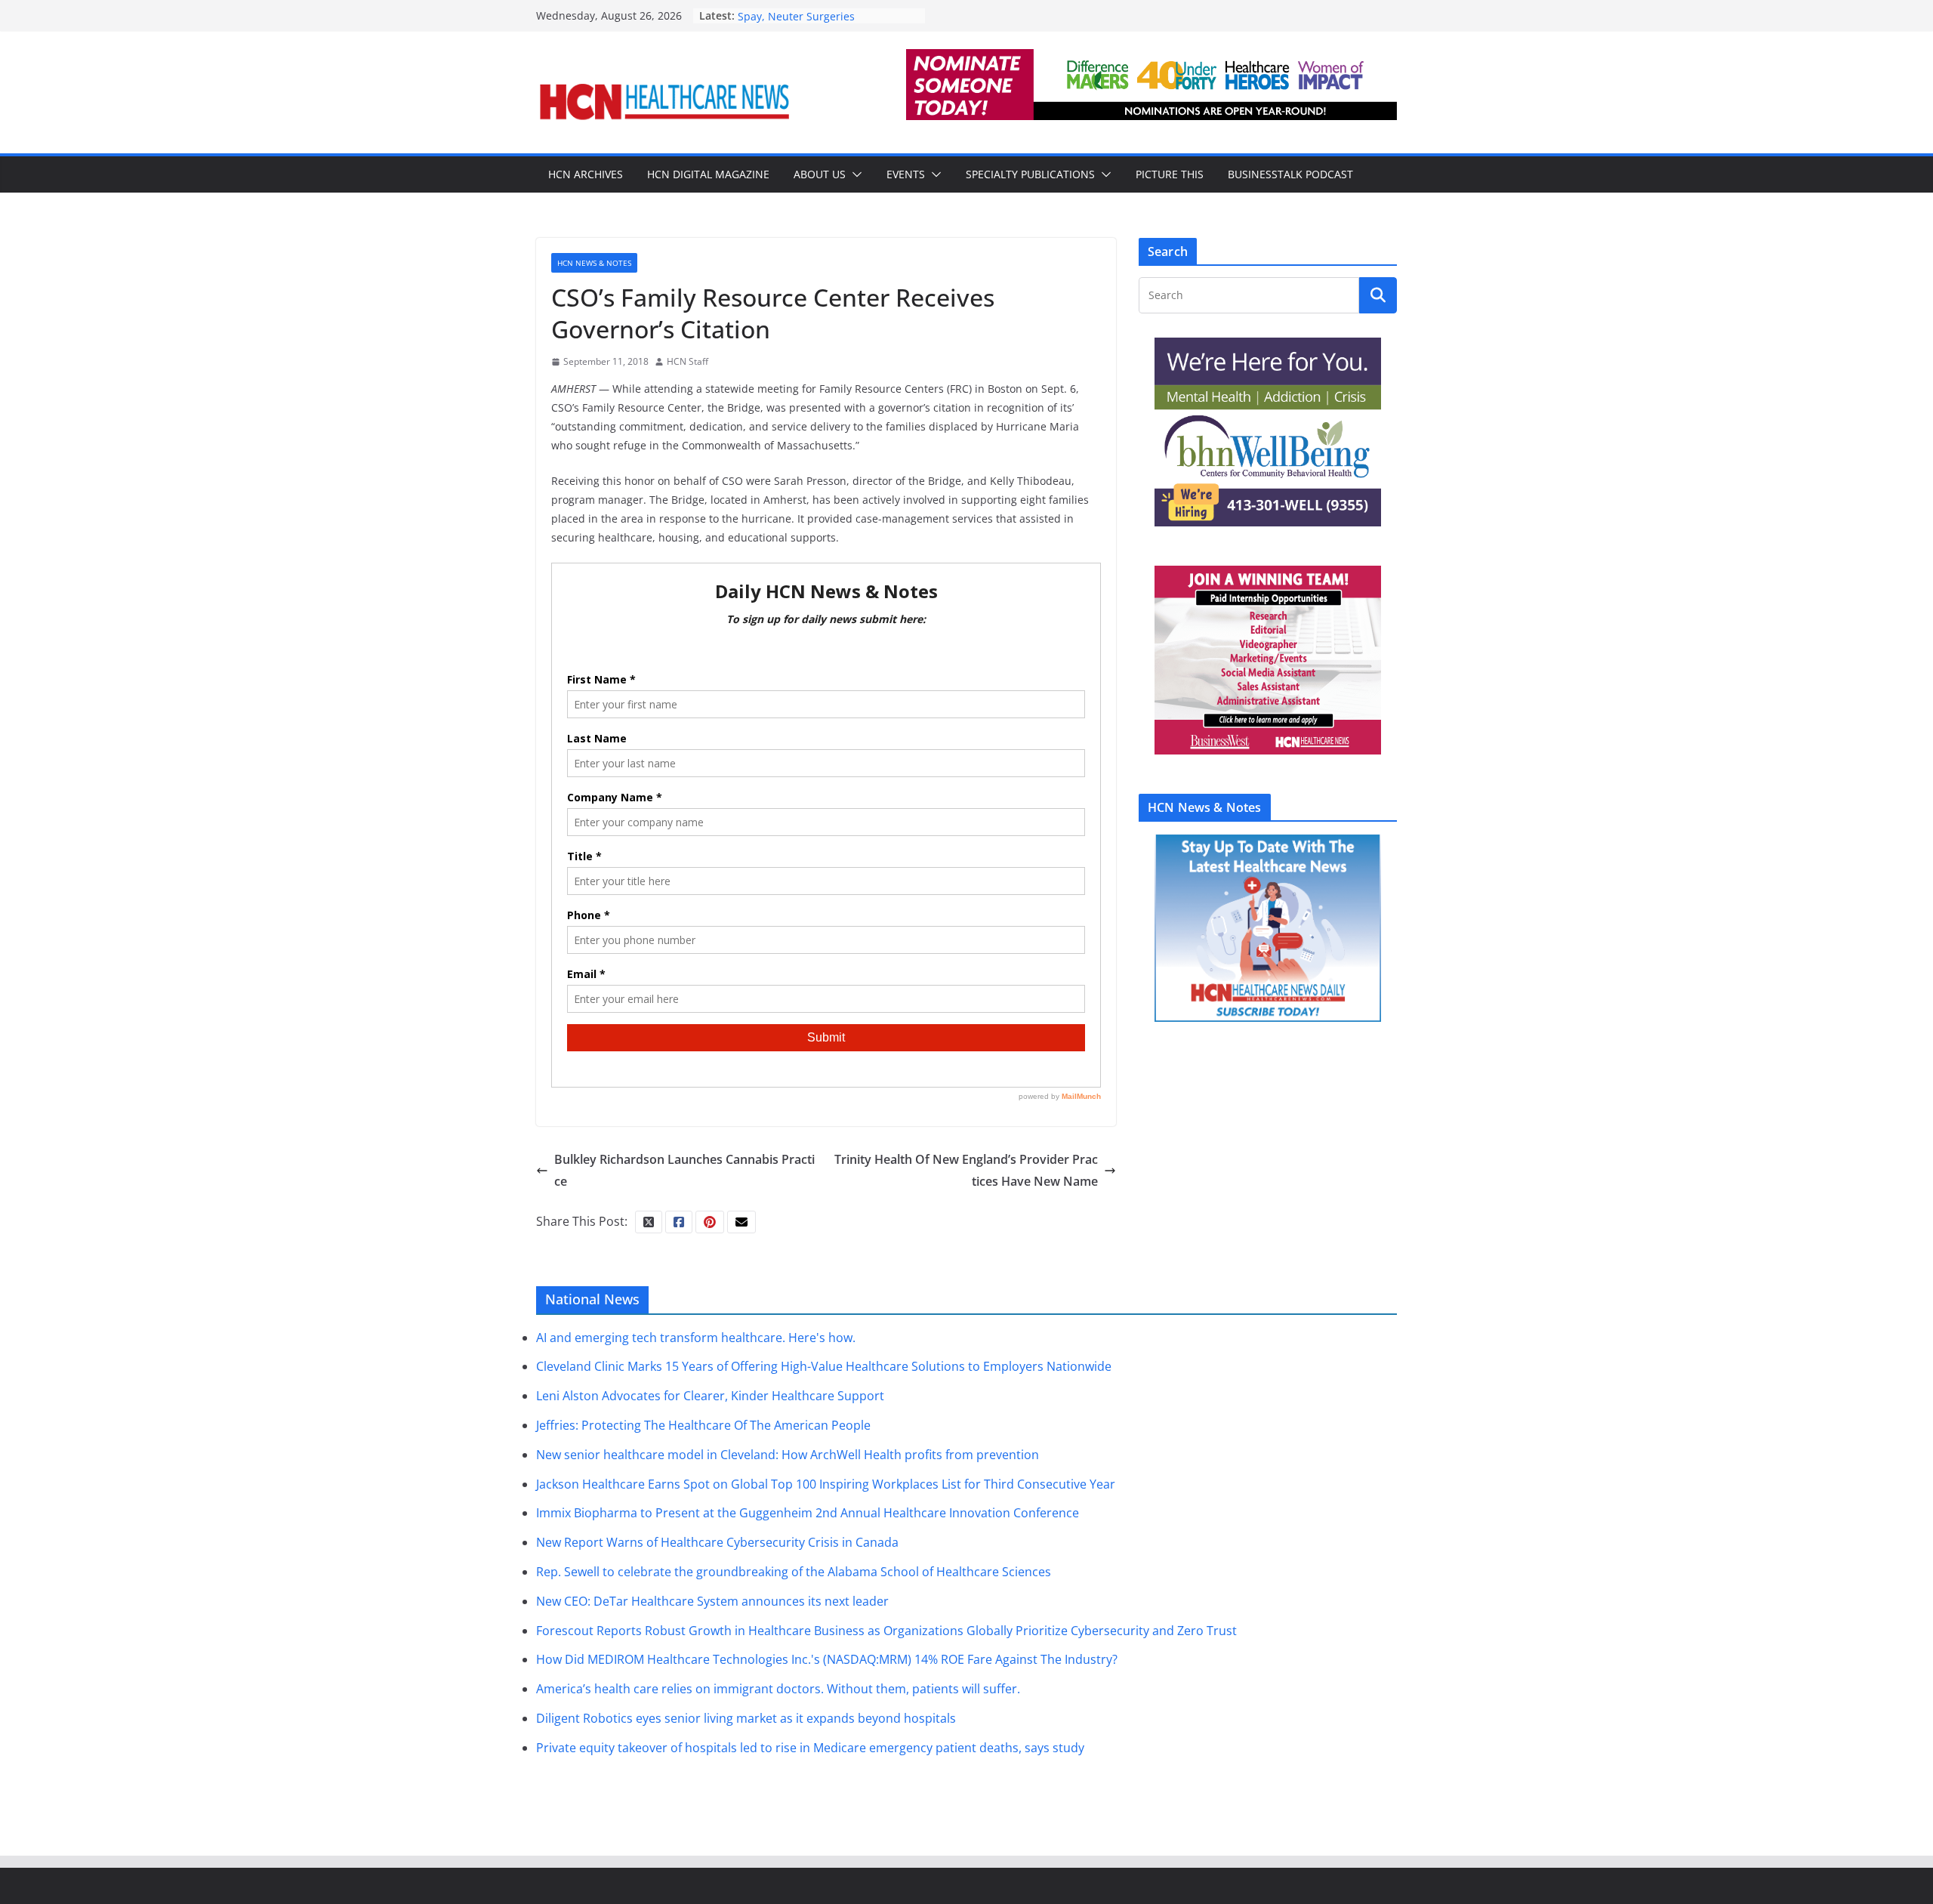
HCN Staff (687, 361)
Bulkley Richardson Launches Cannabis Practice (684, 1170)
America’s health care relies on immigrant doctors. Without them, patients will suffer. (778, 1689)
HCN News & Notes (594, 263)
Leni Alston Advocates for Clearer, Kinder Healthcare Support (710, 1396)
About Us (820, 174)
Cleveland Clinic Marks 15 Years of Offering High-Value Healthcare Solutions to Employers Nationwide (824, 1366)
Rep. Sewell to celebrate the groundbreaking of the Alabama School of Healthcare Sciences (794, 1572)
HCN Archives (586, 174)
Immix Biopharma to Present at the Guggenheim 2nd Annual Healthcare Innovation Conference (808, 1513)
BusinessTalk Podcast (1290, 174)
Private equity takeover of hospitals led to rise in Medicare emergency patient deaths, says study (810, 1748)
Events (906, 174)
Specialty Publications (1030, 174)
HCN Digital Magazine (708, 174)
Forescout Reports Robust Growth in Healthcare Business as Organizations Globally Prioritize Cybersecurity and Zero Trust (886, 1631)
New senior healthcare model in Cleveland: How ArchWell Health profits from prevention (788, 1455)
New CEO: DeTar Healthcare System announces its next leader (712, 1601)
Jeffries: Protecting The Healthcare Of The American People (703, 1425)
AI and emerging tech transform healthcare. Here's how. (696, 1338)
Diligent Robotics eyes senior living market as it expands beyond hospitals (746, 1718)
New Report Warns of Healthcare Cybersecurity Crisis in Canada (717, 1542)
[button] (854, 174)
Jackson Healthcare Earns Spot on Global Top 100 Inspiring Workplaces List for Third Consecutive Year (826, 1484)
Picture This (1170, 174)
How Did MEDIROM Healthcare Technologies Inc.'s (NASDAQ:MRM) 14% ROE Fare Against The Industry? (827, 1659)
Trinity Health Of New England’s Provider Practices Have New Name (966, 1170)
